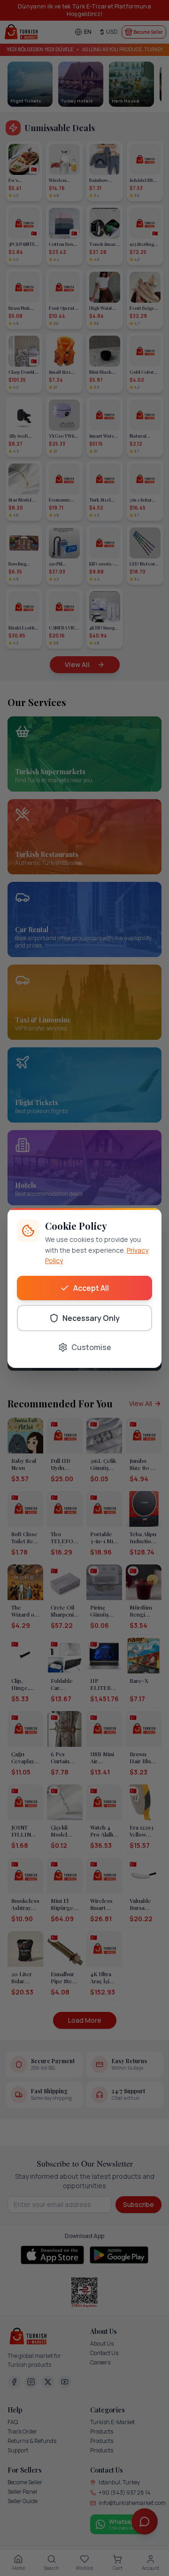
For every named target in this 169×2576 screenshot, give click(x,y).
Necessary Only (91, 1318)
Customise (91, 1347)
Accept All (91, 1288)
